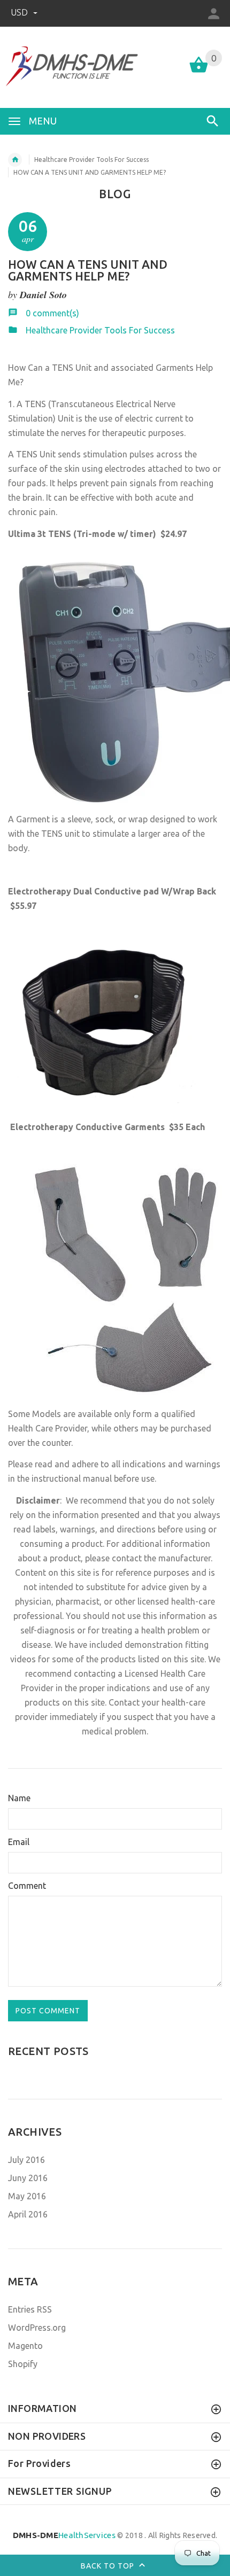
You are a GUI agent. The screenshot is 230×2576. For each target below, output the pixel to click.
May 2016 (27, 2196)
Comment (27, 1886)
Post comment (48, 2011)
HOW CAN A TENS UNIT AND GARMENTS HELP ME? (88, 270)
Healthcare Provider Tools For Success (91, 159)
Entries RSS (30, 2309)
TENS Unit (72, 368)
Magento (25, 2346)
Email (19, 1842)
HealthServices (64, 2535)
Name (19, 1798)
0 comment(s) (52, 313)
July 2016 (26, 2160)
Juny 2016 (28, 2178)
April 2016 (28, 2214)
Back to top (109, 2566)
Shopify (23, 2364)
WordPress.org (37, 2328)
